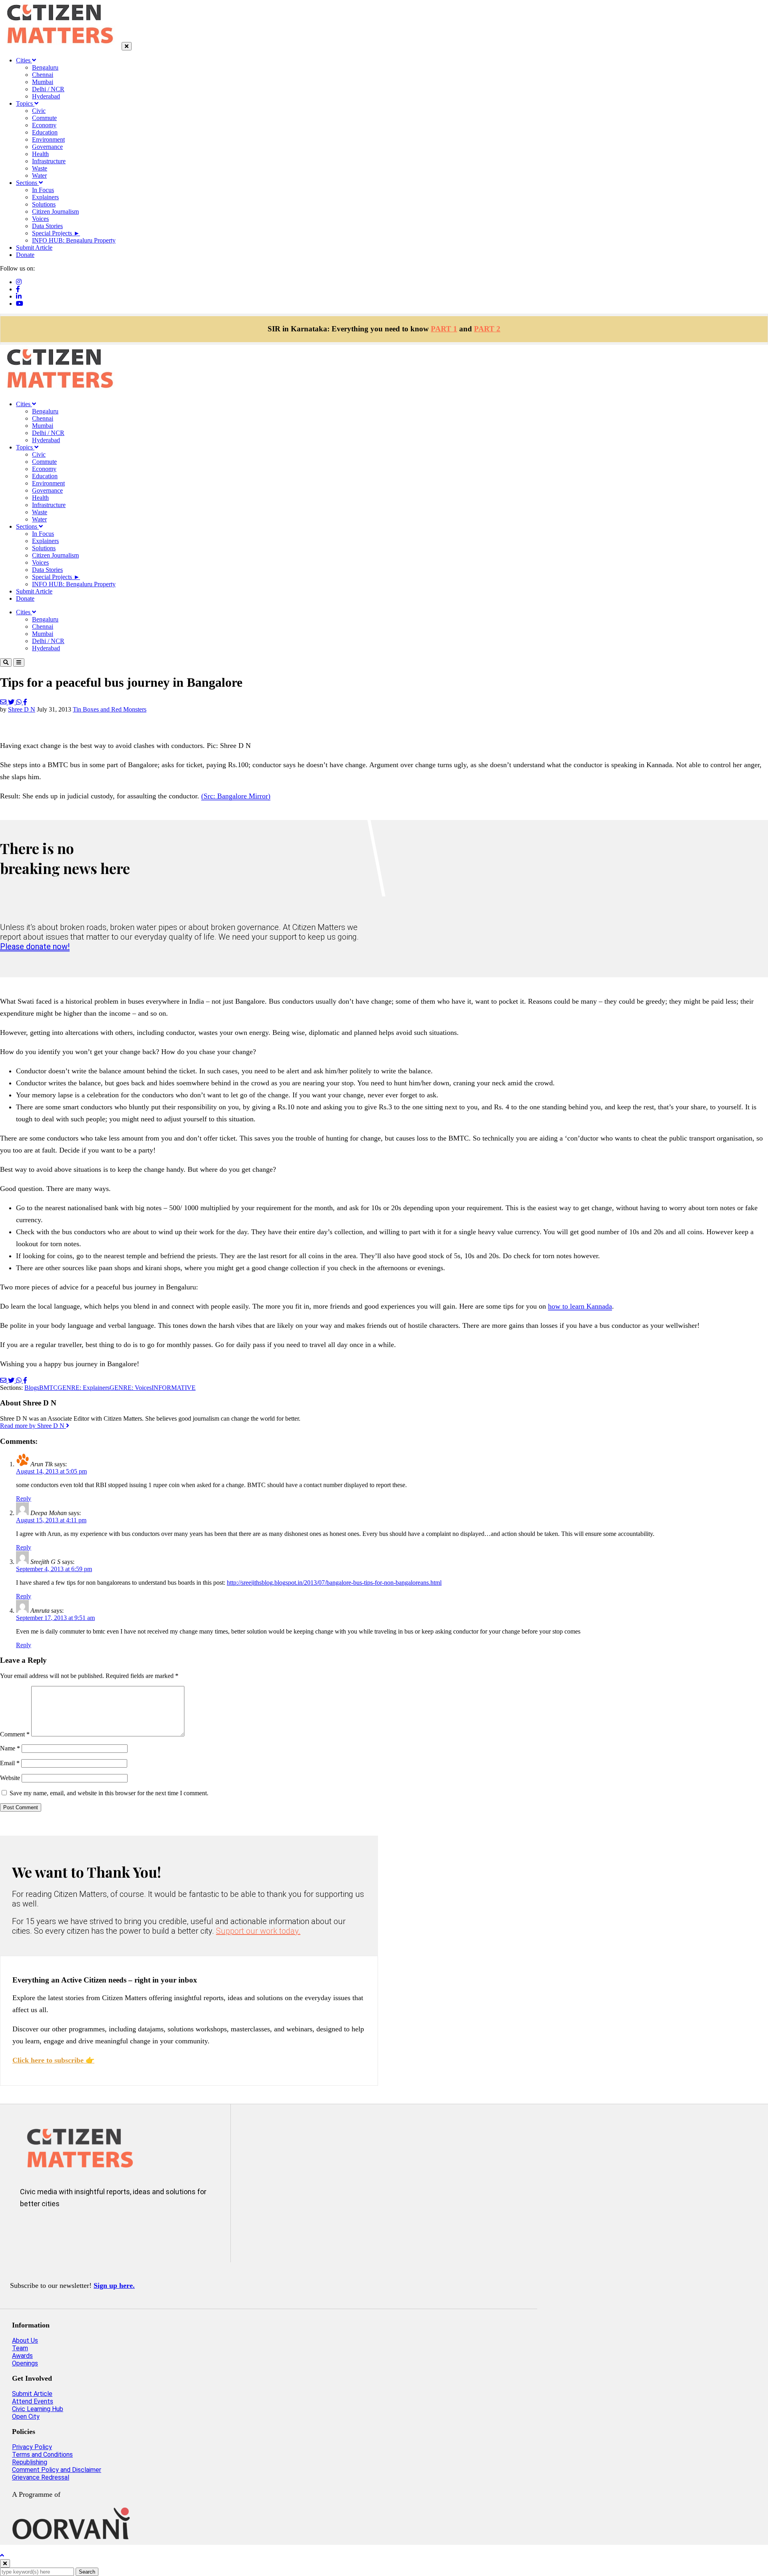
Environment (48, 139)
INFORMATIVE (174, 1388)
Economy (44, 125)
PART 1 (444, 329)
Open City (26, 2417)
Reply (24, 1498)
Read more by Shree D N (33, 1426)
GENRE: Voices (131, 1388)
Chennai (43, 75)
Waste (40, 168)
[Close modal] (5, 2563)
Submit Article (34, 248)
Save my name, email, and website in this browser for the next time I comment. (109, 1793)
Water (39, 175)
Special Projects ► (56, 233)
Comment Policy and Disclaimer (57, 2470)
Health (40, 154)
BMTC (48, 1388)
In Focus (43, 190)
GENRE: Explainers (84, 1388)
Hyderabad (46, 96)
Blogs (32, 1388)
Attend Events (33, 2401)
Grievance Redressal (41, 2477)
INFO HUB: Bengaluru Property (74, 240)
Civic (39, 111)
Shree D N (22, 709)
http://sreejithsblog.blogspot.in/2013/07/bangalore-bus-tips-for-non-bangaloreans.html (334, 1583)
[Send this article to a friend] (4, 702)
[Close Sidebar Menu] (127, 46)
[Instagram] (19, 282)
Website (10, 1778)
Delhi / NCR (48, 89)
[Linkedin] (19, 296)
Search (87, 2572)
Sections (27, 183)
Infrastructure (49, 161)
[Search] (6, 663)
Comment (15, 1734)
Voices (40, 219)
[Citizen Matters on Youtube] (102, 2230)
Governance (47, 147)
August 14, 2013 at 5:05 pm (51, 1471)
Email (10, 1763)
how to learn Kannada (580, 1306)
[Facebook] (18, 289)
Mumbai (43, 82)
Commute (44, 118)
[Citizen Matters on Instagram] (31, 2230)
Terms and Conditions (42, 2455)
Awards (22, 2356)
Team (20, 2348)
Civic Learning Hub (38, 2409)
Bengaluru (45, 67)
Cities (24, 60)
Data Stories (47, 226)
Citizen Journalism (55, 211)
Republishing (30, 2462)
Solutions (44, 204)
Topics (25, 103)
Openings (25, 2363)
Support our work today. (258, 1931)
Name (10, 1748)
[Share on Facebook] (25, 702)
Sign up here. (114, 2285)
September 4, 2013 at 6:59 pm (54, 1569)
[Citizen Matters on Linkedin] (79, 2230)
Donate (25, 255)
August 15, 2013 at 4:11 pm (51, 1520)
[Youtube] (20, 304)
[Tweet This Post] (12, 702)
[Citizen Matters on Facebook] (55, 2230)
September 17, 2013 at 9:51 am (55, 1618)
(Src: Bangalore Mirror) (236, 796)
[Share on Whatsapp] (20, 702)
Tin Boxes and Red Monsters (110, 709)
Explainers (45, 197)
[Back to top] (2, 2555)
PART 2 (487, 329)
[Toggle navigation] (19, 663)
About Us (25, 2340)
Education (45, 132)
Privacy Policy (32, 2447)
